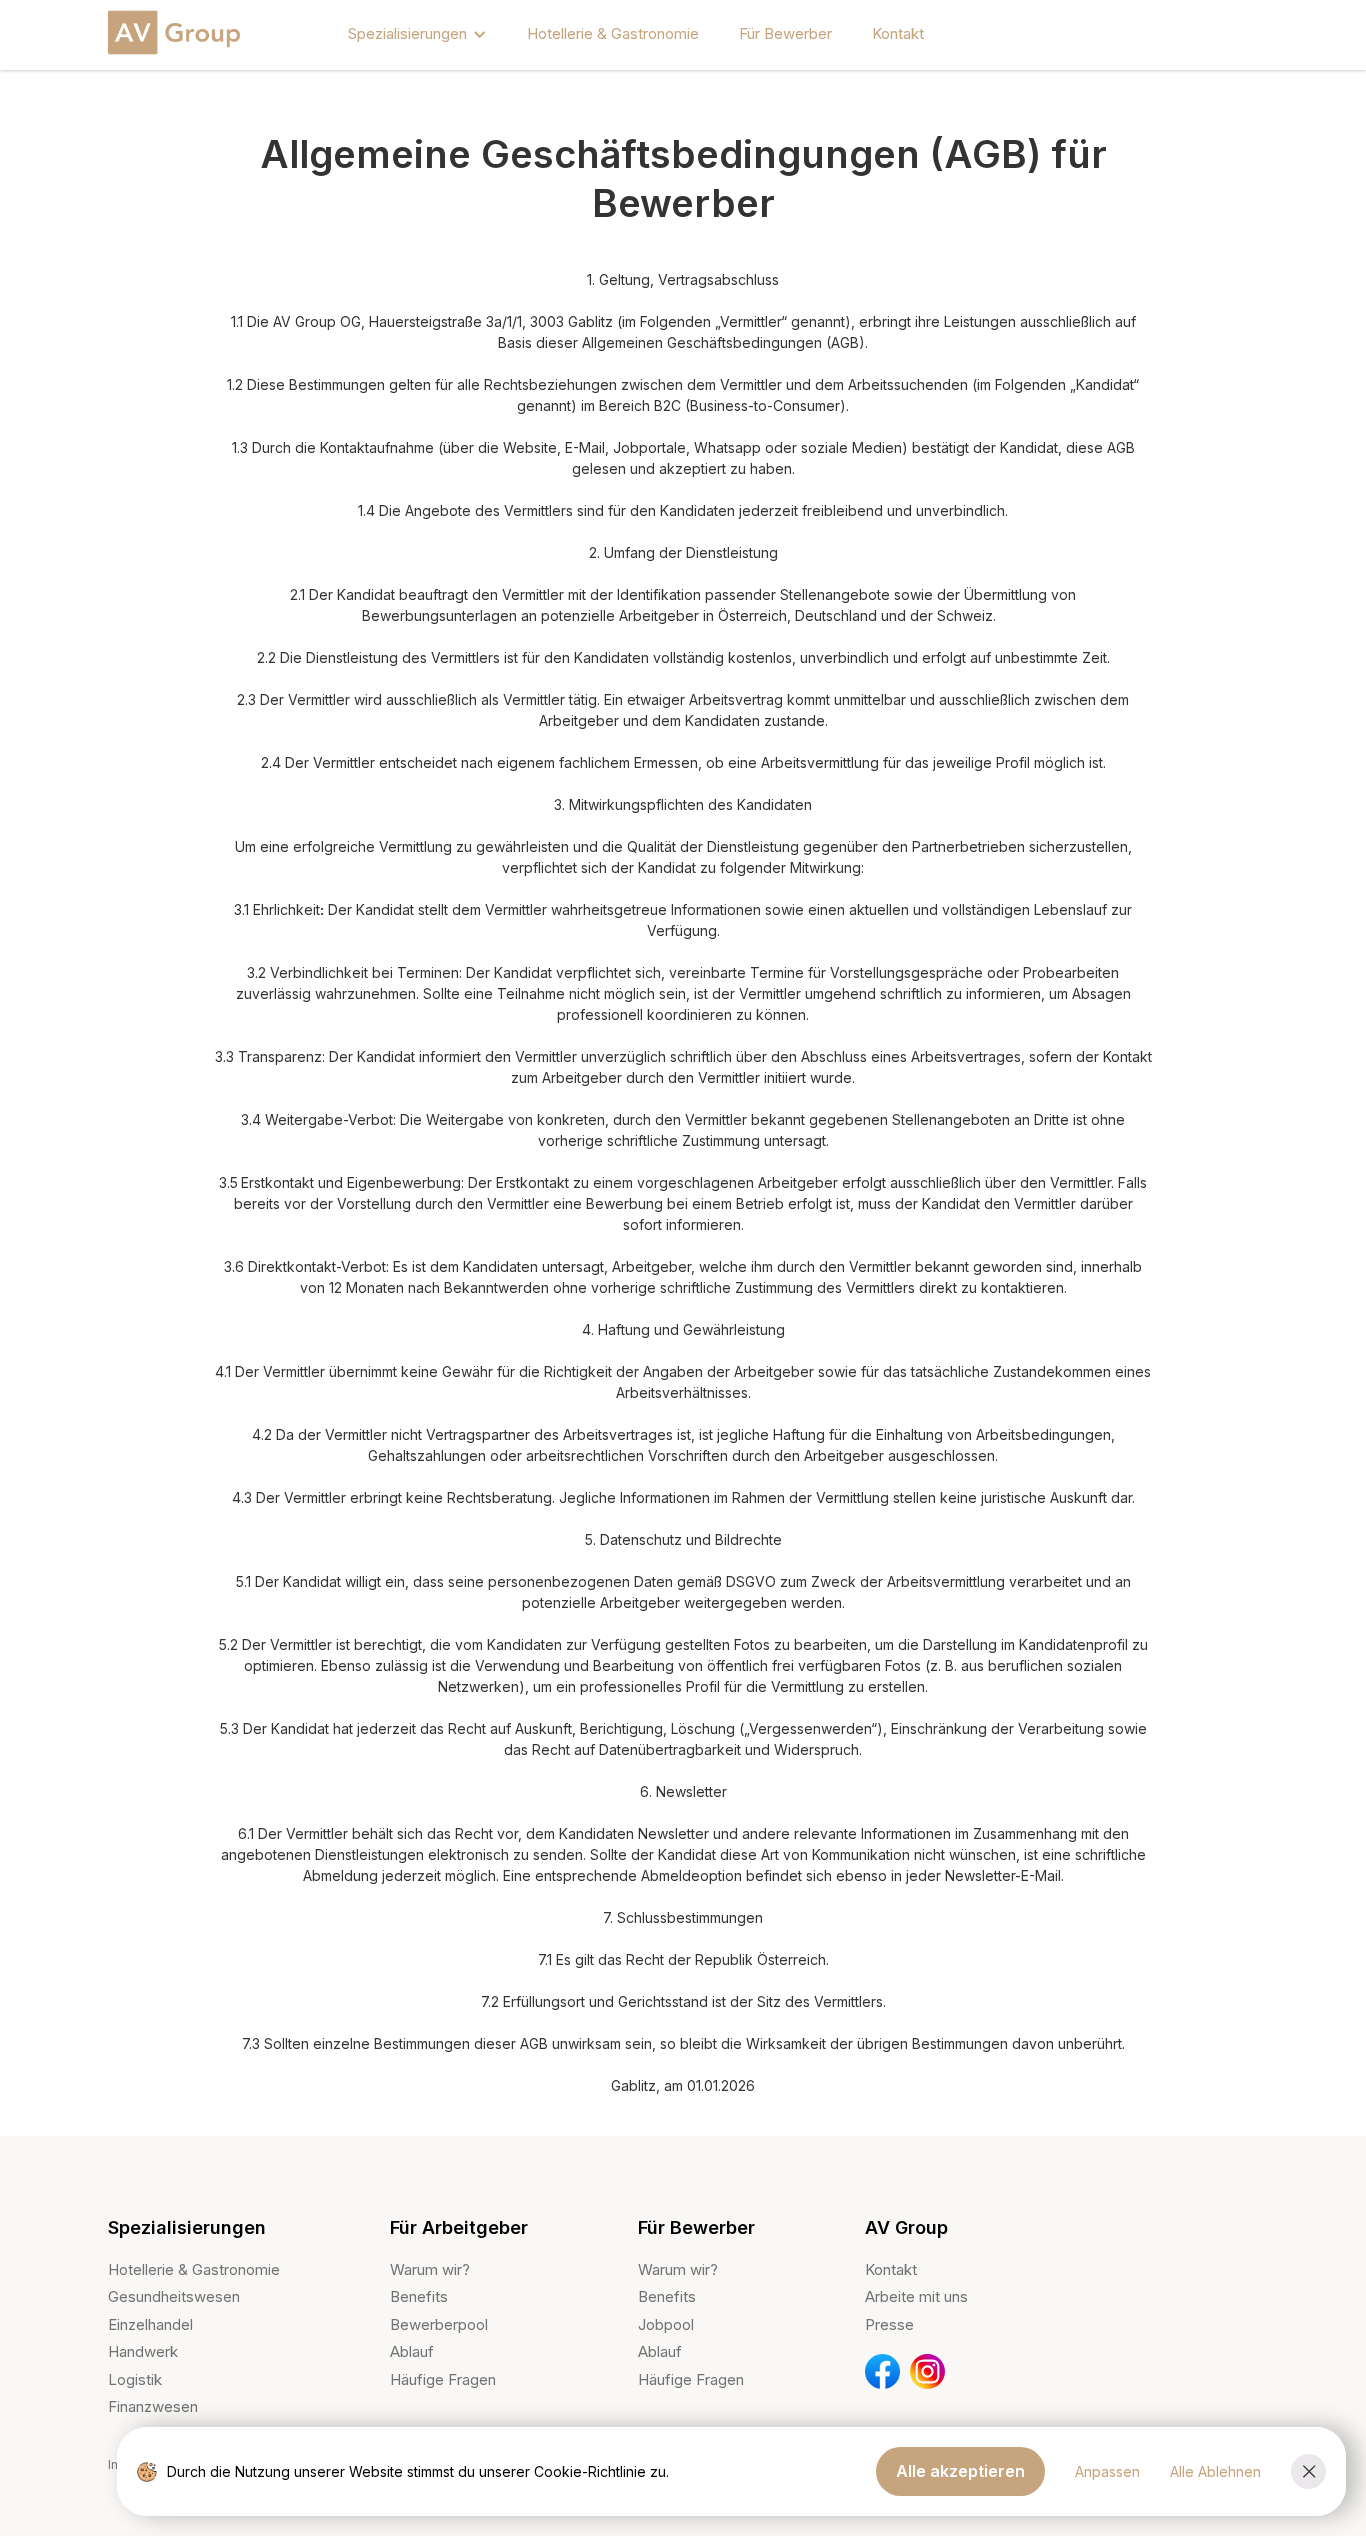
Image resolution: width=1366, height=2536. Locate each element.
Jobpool (666, 2324)
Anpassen (1107, 2471)
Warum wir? (430, 2269)
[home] (178, 34)
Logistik (135, 2379)
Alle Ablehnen (1215, 2471)
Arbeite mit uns (916, 2296)
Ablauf (412, 2351)
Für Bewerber (785, 33)
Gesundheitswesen (174, 2296)
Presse (889, 2324)
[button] (417, 34)
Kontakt (898, 33)
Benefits (419, 2296)
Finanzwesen (153, 2406)
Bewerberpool (439, 2324)
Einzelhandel (150, 2324)
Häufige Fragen (443, 2379)
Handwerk (143, 2351)
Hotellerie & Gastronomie (613, 33)
